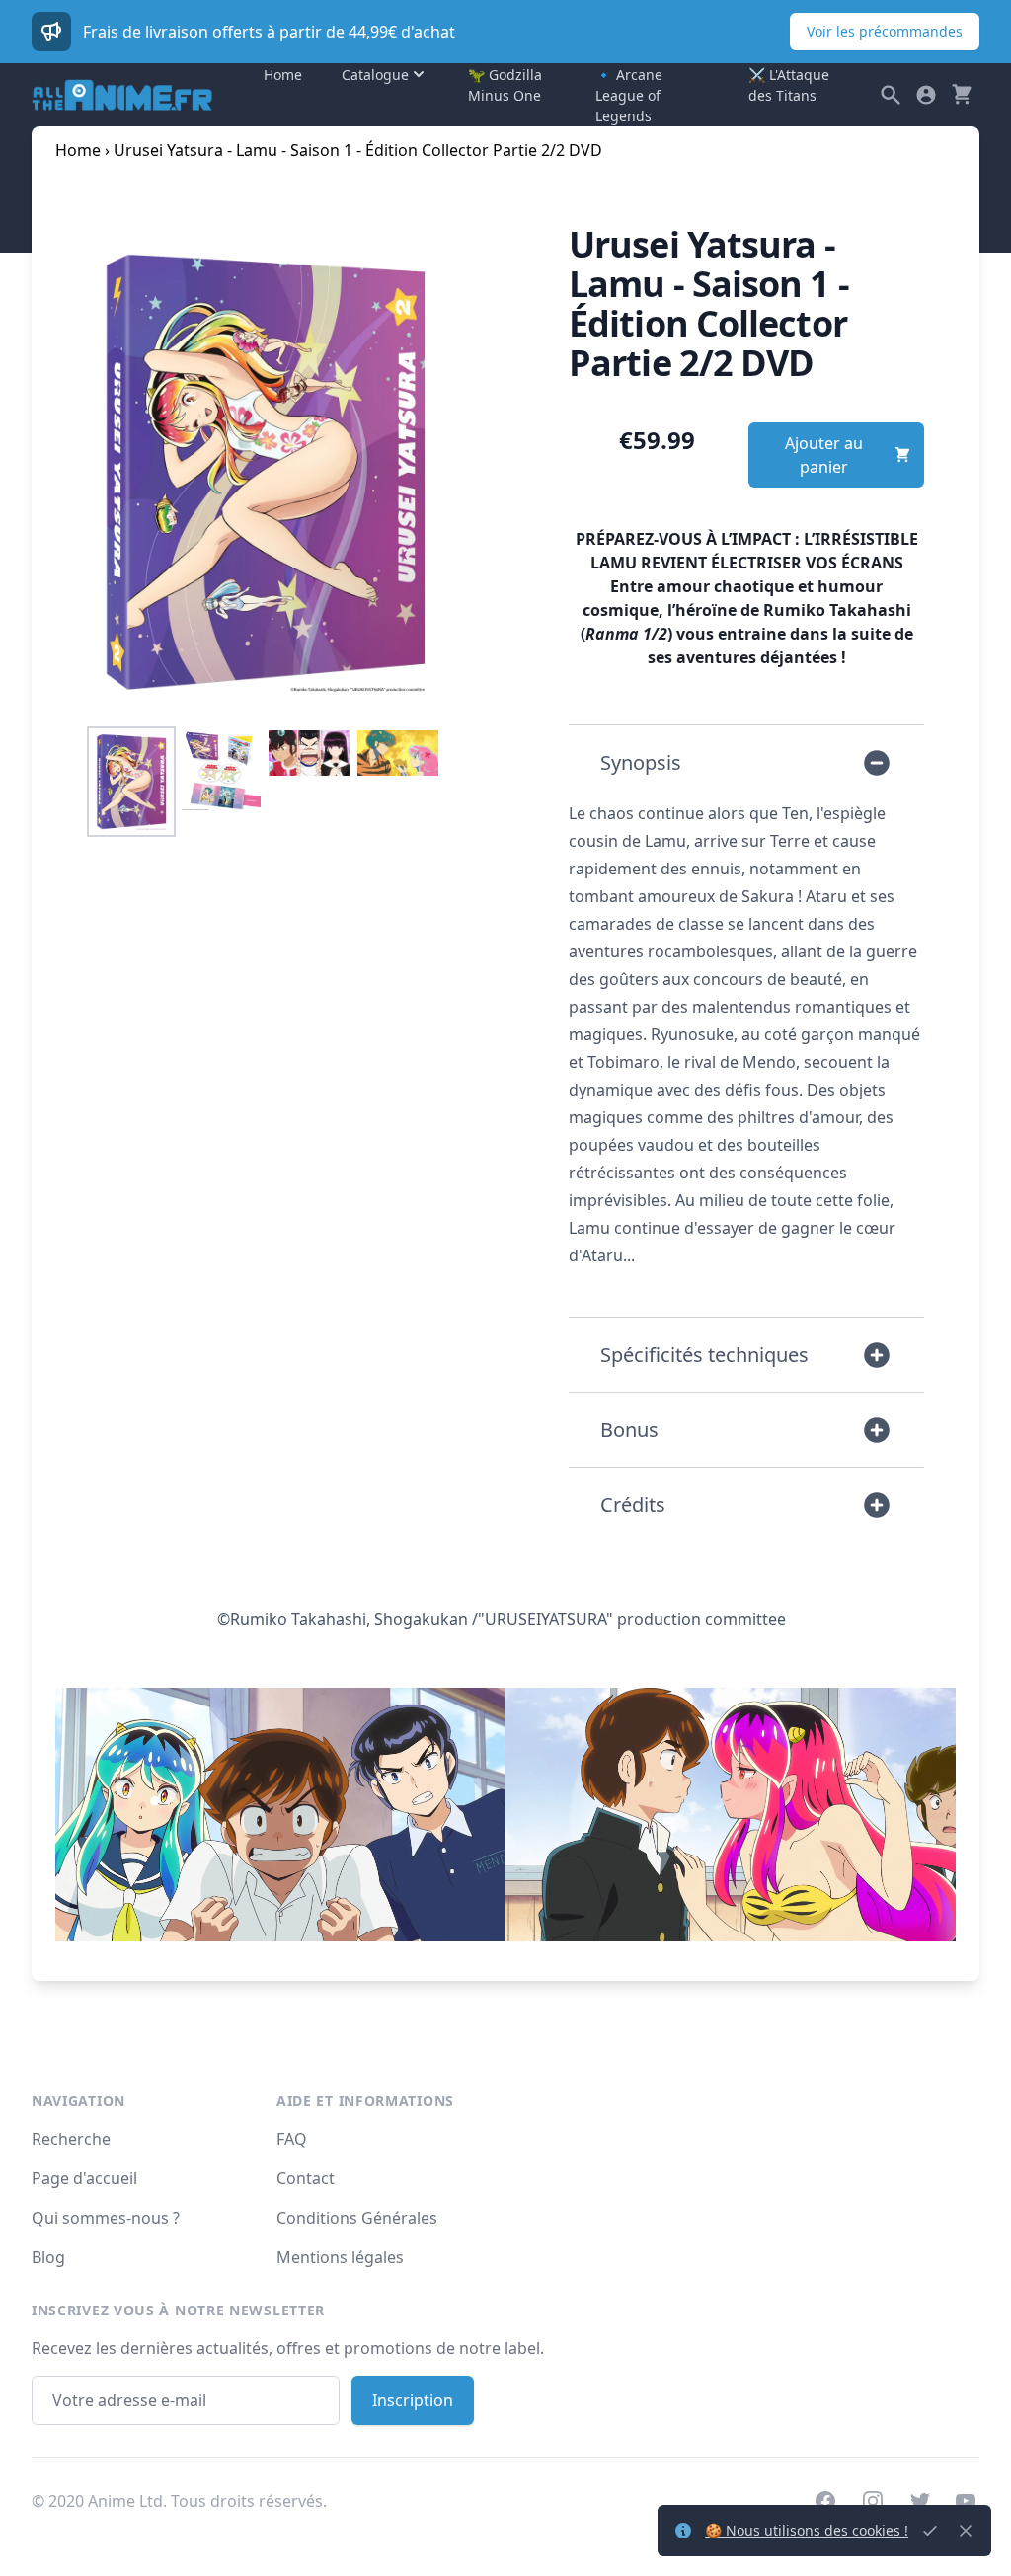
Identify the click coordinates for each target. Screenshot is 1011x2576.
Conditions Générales (357, 2218)
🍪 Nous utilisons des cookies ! (807, 2530)
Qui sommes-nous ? (106, 2218)
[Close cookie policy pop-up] (930, 2531)
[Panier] (962, 95)
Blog (48, 2257)
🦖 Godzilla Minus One (505, 85)
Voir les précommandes (885, 31)
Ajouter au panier (824, 455)
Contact (306, 2178)
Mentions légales (340, 2257)
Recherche (71, 2139)
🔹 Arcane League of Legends (629, 95)
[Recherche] (891, 95)
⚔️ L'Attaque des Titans (789, 85)
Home (283, 75)
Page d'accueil (84, 2178)
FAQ (292, 2139)
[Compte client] (926, 95)
